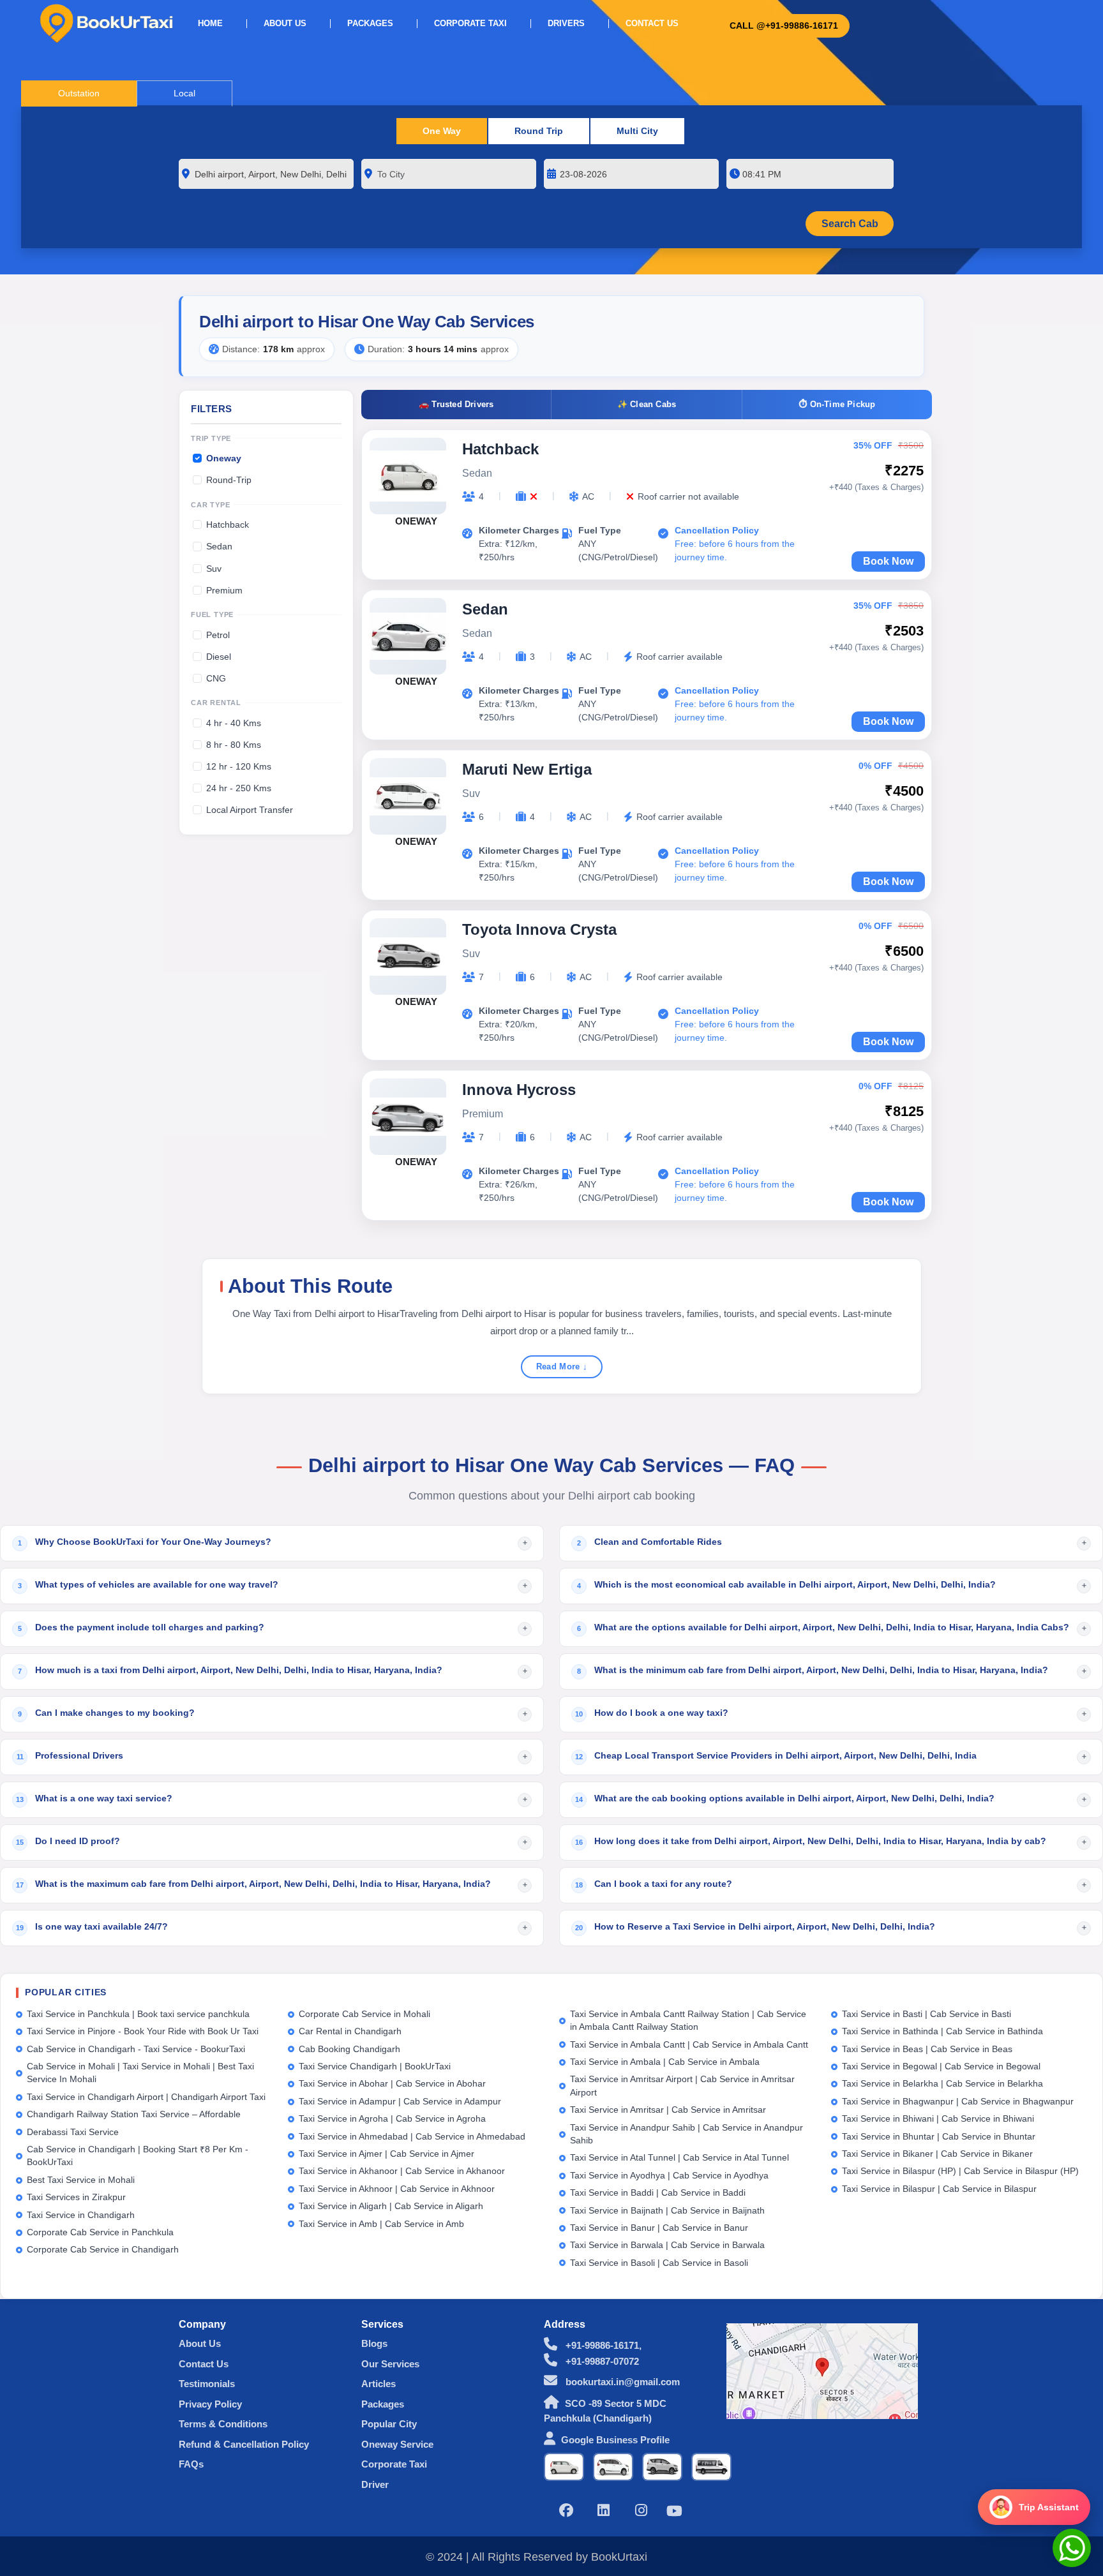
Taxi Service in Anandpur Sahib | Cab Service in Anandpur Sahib (687, 2134)
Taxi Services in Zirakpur (76, 2197)
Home (210, 24)
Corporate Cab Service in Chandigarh (103, 2250)
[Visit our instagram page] (642, 2512)
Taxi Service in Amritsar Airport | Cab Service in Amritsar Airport (682, 2086)
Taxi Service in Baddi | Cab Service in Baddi (658, 2193)
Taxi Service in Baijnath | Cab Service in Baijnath (667, 2211)
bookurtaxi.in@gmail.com (621, 2382)
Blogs (374, 2343)
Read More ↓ (562, 1366)
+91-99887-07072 (601, 2361)
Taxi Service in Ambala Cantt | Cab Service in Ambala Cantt (689, 2045)
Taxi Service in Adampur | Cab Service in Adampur (400, 2102)
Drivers (566, 24)
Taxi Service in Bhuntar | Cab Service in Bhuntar (939, 2137)
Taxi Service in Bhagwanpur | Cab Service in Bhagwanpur (958, 2102)
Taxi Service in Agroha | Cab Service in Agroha (392, 2119)
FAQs (191, 2464)
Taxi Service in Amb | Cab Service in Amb (381, 2224)
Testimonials (207, 2384)
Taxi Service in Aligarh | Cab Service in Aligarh (391, 2206)
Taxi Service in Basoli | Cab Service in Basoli (659, 2263)
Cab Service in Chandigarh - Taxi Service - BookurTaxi (136, 2049)
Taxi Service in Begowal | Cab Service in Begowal (941, 2066)
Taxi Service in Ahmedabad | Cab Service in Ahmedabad (412, 2137)
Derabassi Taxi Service (73, 2132)
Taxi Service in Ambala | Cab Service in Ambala (665, 2062)
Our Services (390, 2364)
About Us (285, 24)
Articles (379, 2384)
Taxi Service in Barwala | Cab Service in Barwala (667, 2245)
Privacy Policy (210, 2404)
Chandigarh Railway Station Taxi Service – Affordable (134, 2114)
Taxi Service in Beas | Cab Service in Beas (927, 2049)
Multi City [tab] (637, 131)
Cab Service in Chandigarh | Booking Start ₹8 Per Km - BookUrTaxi (138, 2156)
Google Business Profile (615, 2440)
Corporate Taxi (470, 24)
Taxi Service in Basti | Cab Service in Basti (927, 2014)
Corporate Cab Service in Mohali (364, 2014)
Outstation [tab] (79, 93)
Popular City (389, 2424)
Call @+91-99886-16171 (784, 26)
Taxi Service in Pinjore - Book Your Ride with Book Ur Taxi (143, 2031)
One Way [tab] (442, 131)
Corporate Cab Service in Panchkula (100, 2232)
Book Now (888, 561)
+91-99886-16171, (602, 2345)
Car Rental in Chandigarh (350, 2031)
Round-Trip (229, 480)
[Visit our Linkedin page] (604, 2512)
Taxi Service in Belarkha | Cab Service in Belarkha (942, 2084)
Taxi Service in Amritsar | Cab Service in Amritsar (668, 2110)
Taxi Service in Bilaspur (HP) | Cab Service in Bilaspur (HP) (960, 2171)
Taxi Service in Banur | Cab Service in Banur (659, 2228)
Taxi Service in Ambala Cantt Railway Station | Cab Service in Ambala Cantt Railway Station (688, 2021)
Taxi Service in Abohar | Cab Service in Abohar (392, 2084)
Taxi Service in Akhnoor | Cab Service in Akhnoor (397, 2189)
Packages (370, 24)
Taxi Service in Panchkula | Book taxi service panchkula (138, 2014)
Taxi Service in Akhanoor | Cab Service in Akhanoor (402, 2171)
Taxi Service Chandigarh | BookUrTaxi (375, 2066)
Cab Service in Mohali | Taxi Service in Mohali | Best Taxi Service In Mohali (140, 2073)
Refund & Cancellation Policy (244, 2444)
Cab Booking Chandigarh (349, 2049)
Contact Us (652, 24)
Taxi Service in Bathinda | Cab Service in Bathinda (942, 2031)
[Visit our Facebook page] (566, 2512)
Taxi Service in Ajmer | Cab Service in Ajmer (386, 2154)
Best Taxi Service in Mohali (81, 2180)
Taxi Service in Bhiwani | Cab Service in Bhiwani (938, 2119)
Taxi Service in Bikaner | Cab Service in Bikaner (937, 2154)
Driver (375, 2484)
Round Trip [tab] (539, 131)
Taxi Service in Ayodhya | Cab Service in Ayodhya (669, 2176)
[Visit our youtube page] (674, 2513)
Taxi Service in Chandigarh (81, 2215)
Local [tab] (184, 93)
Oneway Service (397, 2444)
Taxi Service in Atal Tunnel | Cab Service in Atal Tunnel (679, 2158)
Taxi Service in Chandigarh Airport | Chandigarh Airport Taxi (146, 2097)
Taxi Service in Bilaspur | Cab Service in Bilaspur (939, 2189)
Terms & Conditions (223, 2424)
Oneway (224, 458)
